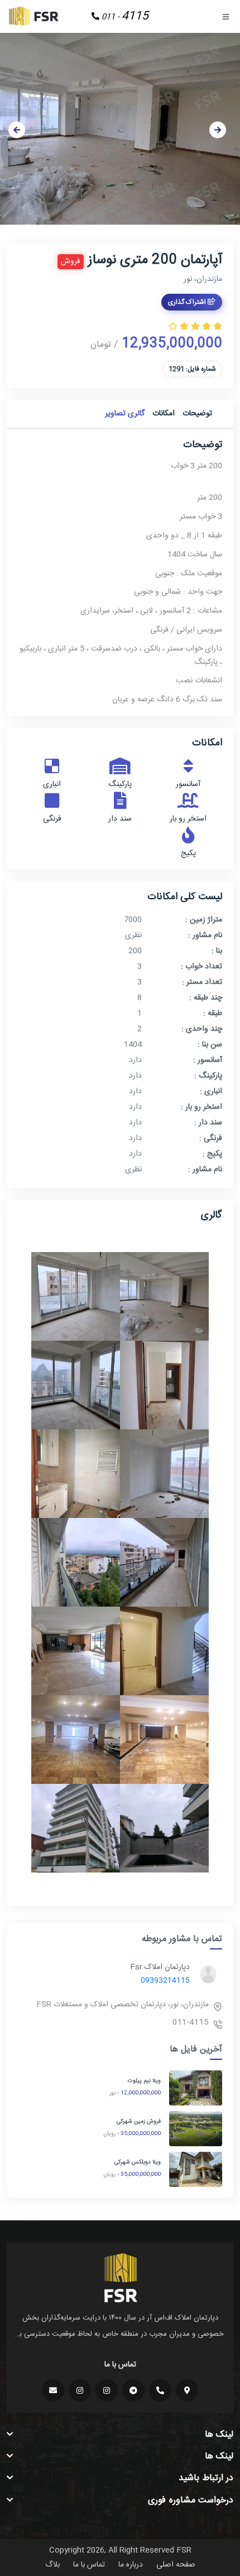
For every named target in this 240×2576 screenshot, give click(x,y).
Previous (17, 130)
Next (218, 130)
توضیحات (197, 414)
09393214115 (165, 1981)
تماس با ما (89, 2565)
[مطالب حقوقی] (80, 2390)
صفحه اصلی (176, 2565)
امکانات (164, 414)
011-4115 (191, 2022)
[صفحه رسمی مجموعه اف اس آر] (107, 2390)
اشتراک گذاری (188, 302)
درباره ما (131, 2565)
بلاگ (52, 2565)
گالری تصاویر (125, 414)
